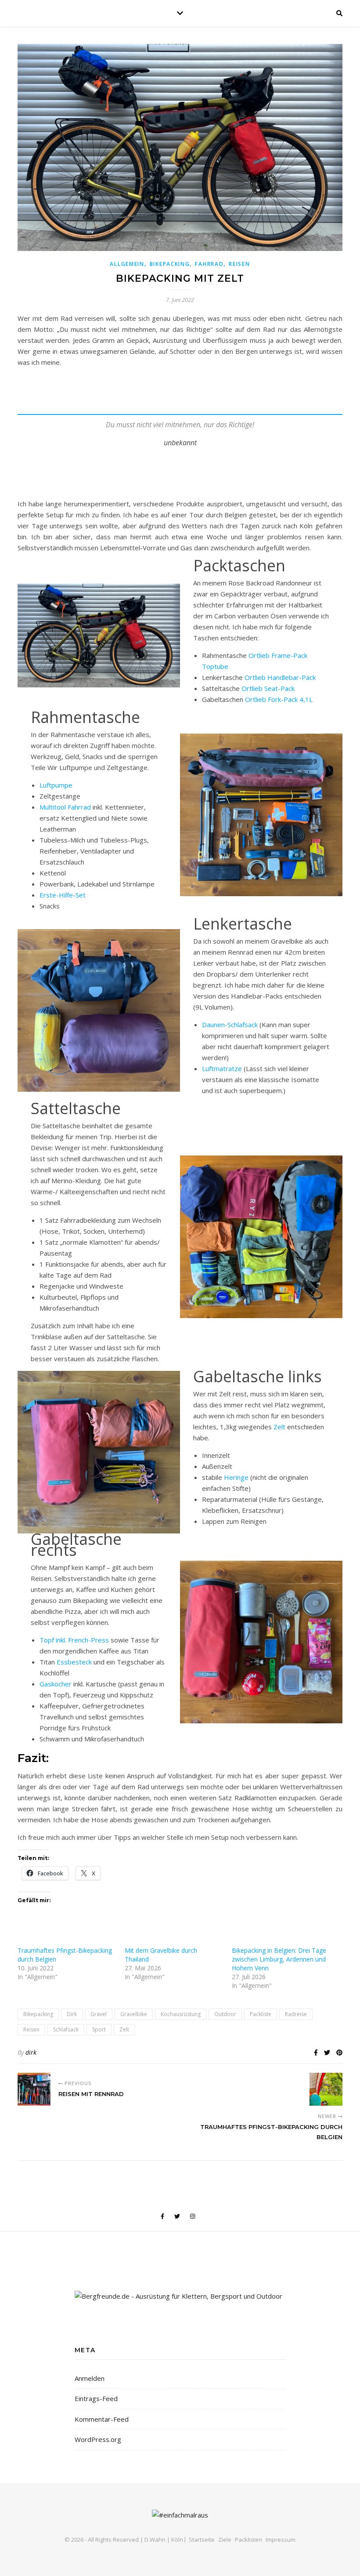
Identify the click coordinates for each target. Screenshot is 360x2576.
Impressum (281, 2540)
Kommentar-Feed (102, 2419)
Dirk (72, 2014)
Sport (99, 2029)
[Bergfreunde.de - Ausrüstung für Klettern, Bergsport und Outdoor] (180, 2296)
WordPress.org (98, 2439)
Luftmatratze (222, 1068)
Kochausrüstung (181, 2014)
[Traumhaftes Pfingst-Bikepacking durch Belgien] (326, 2089)
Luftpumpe (56, 785)
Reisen (239, 264)
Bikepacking (170, 264)
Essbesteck (74, 1662)
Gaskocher (56, 1684)
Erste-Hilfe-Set (63, 895)
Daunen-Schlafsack (230, 1025)
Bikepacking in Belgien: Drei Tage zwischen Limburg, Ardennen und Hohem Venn (279, 1959)
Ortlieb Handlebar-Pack (280, 677)
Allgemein (127, 264)
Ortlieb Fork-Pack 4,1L (279, 699)
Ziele (225, 2540)
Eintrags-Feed (96, 2398)
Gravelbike (134, 2014)
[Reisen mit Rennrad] (34, 2089)
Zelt (280, 1427)
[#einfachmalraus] (180, 2515)
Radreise (296, 2014)
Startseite (202, 2540)
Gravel (99, 2014)
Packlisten (248, 2540)
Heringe (236, 1477)
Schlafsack (66, 2029)
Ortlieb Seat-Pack (268, 688)
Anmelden (90, 2378)
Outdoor (225, 2014)
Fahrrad (209, 264)
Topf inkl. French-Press (75, 1640)
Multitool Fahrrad (65, 807)
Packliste (261, 2014)
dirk (31, 2052)
